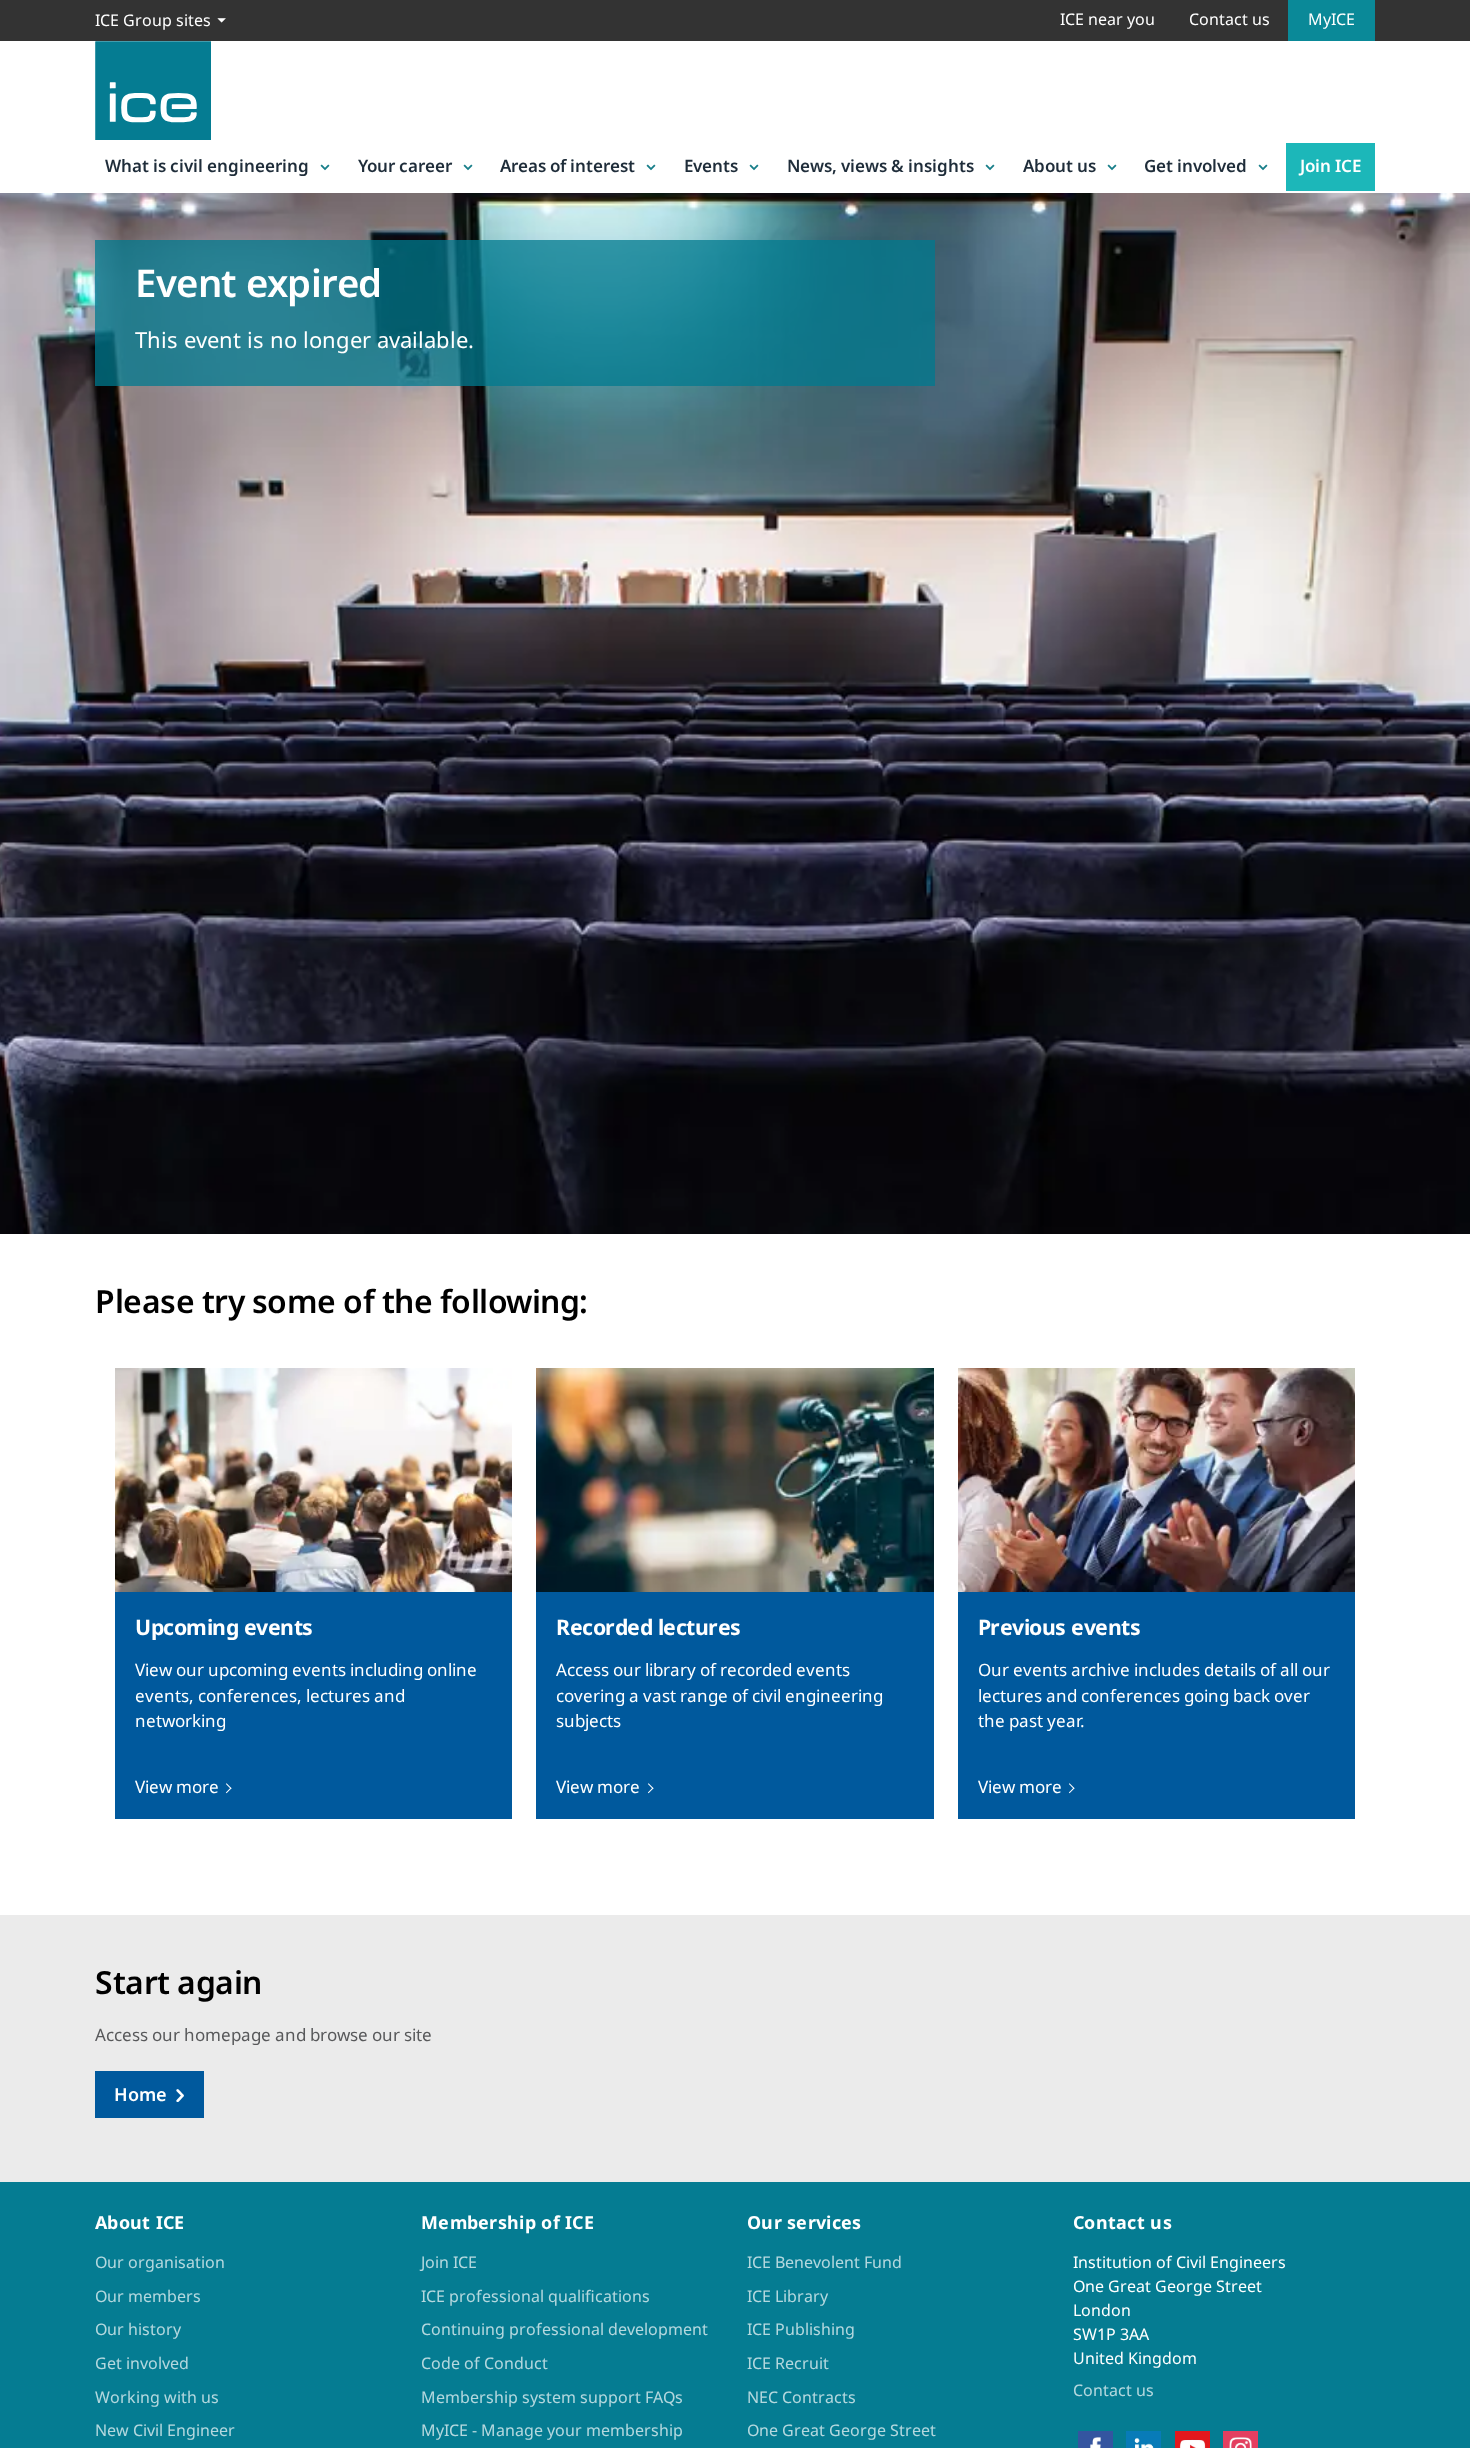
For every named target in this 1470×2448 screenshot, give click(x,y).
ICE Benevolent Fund (824, 2262)
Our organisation (160, 2262)
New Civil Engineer (165, 2430)
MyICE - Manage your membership (552, 2430)
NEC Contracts (801, 2397)
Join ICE (1330, 165)
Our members (148, 2296)
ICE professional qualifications (535, 2296)
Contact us (1229, 19)
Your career (405, 165)
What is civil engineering (207, 165)
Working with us (157, 2397)
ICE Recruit (788, 2363)
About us (1059, 165)
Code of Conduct (484, 2363)
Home (140, 2094)
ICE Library (787, 2296)
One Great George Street (841, 2430)
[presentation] (313, 1593)
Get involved (1195, 165)
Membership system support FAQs (552, 2397)
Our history (138, 2329)
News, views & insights (880, 165)
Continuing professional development (564, 2329)
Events (711, 165)
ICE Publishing (801, 2329)
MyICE (1331, 19)
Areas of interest (567, 165)
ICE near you (1107, 19)
